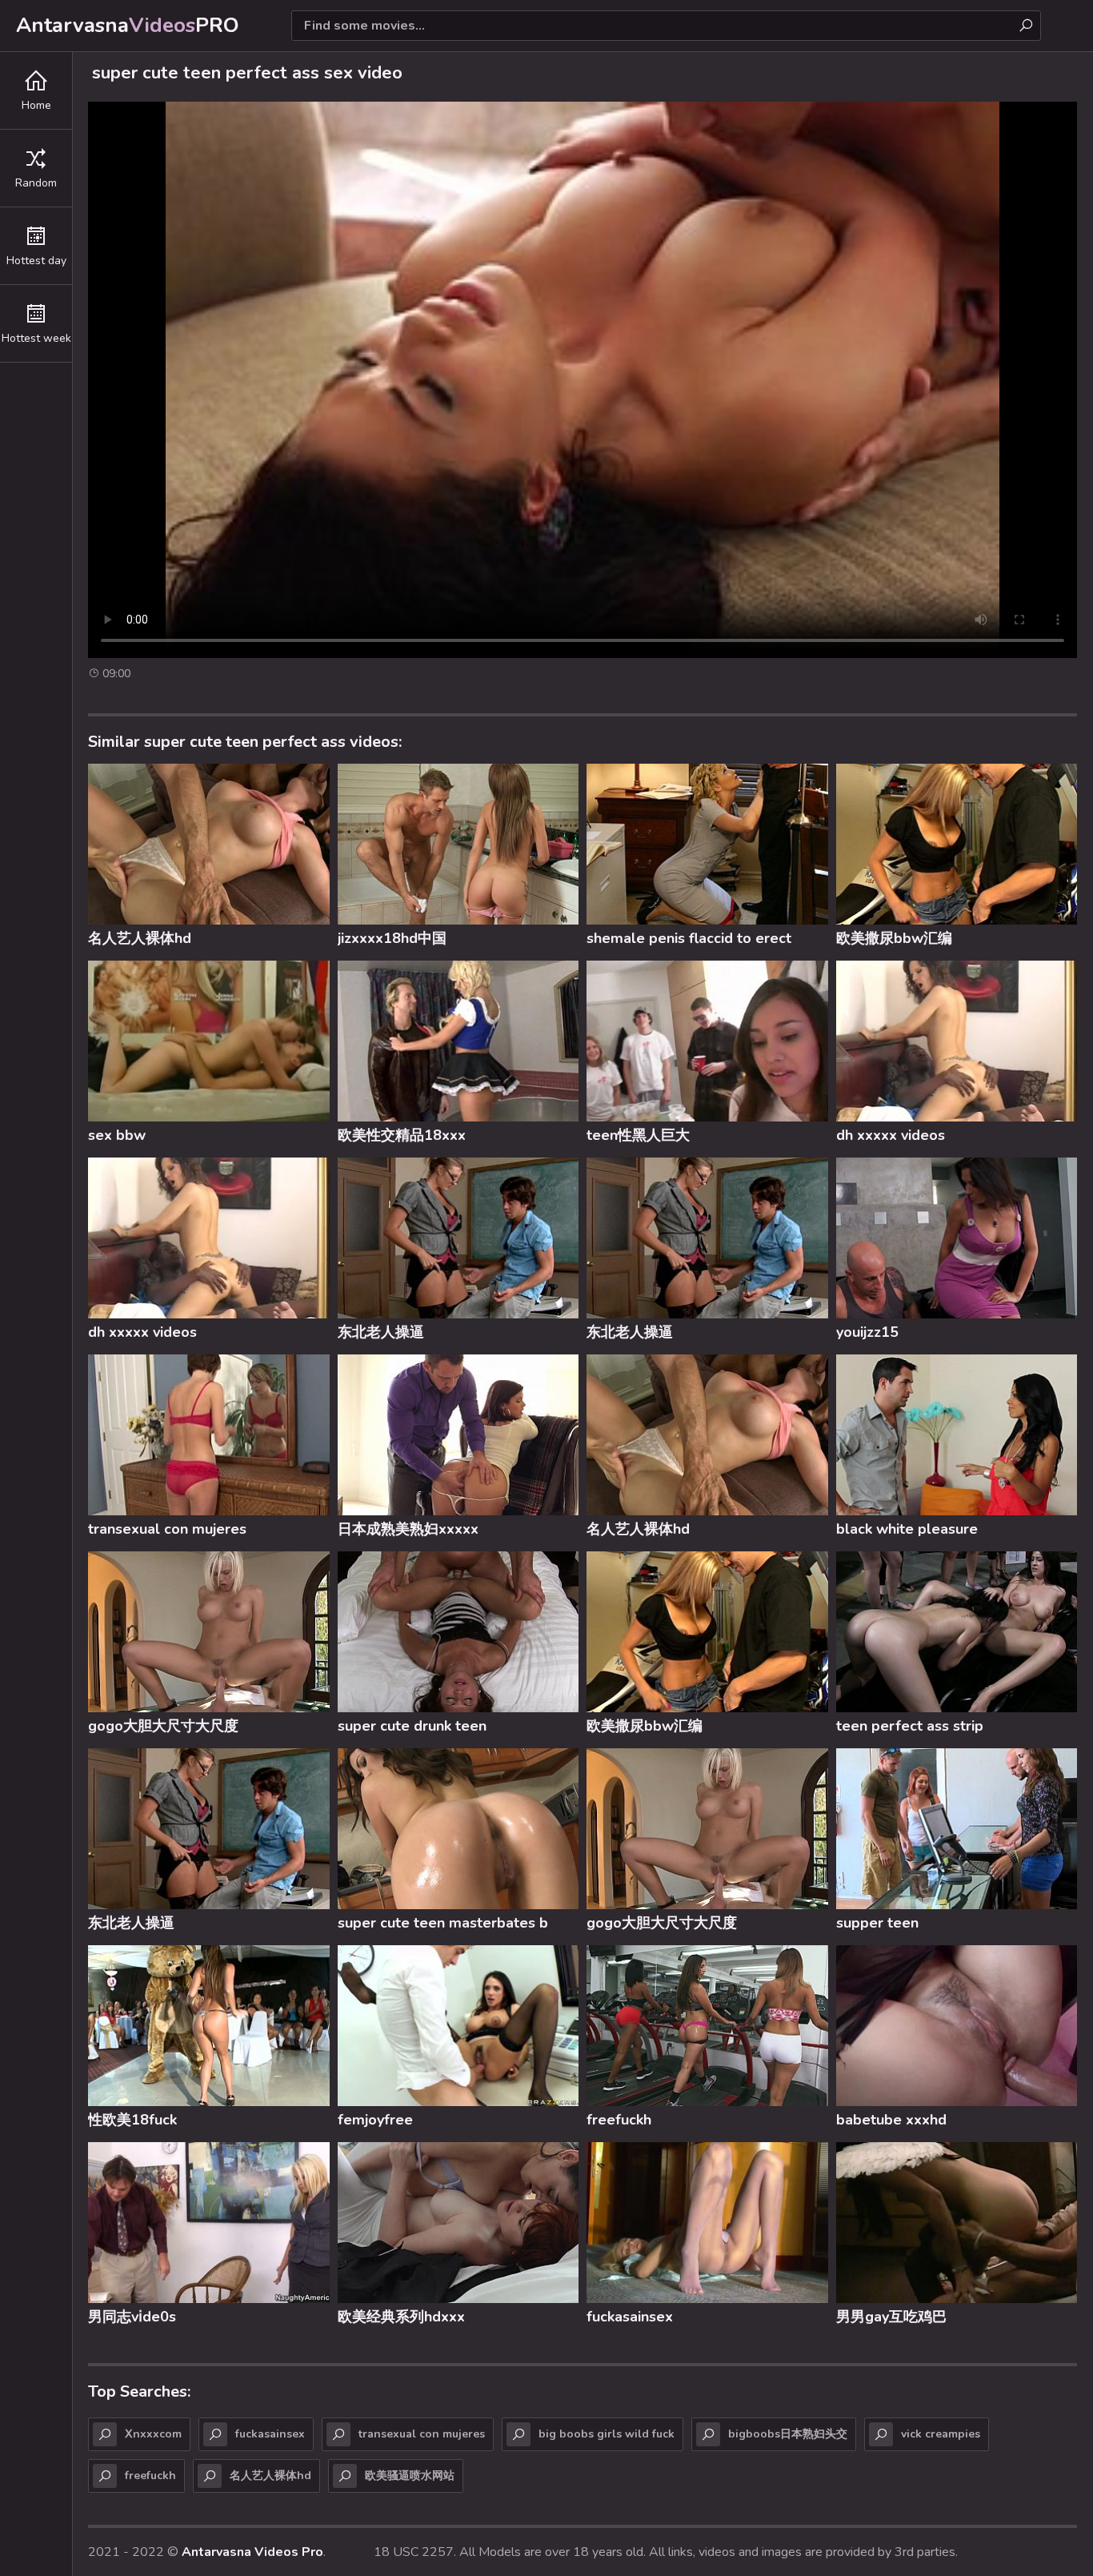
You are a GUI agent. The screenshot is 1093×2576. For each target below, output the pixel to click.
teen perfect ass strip (910, 1726)
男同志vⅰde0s (132, 2317)
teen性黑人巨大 (638, 1135)
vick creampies (941, 2434)
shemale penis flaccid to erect (689, 938)
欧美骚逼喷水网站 (410, 2476)
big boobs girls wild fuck (607, 2434)
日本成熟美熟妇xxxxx (408, 1529)
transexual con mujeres (167, 1529)
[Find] (1026, 26)
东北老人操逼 (381, 1332)
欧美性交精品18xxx (402, 1135)
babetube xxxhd (891, 2120)
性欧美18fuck (132, 2120)
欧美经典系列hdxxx (401, 2317)
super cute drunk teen (412, 1726)
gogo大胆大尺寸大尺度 (163, 1726)
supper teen (877, 1923)
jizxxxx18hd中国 (392, 938)
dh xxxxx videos (891, 1135)
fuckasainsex (630, 2317)
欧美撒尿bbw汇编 (894, 938)
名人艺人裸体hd (140, 938)
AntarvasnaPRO (128, 25)
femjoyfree (375, 2120)
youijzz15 (867, 1332)
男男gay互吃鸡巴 (891, 2317)
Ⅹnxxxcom (153, 2434)
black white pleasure (907, 1529)
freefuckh (619, 2120)
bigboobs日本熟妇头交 (788, 2434)
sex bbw (117, 1135)
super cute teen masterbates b (443, 1923)
